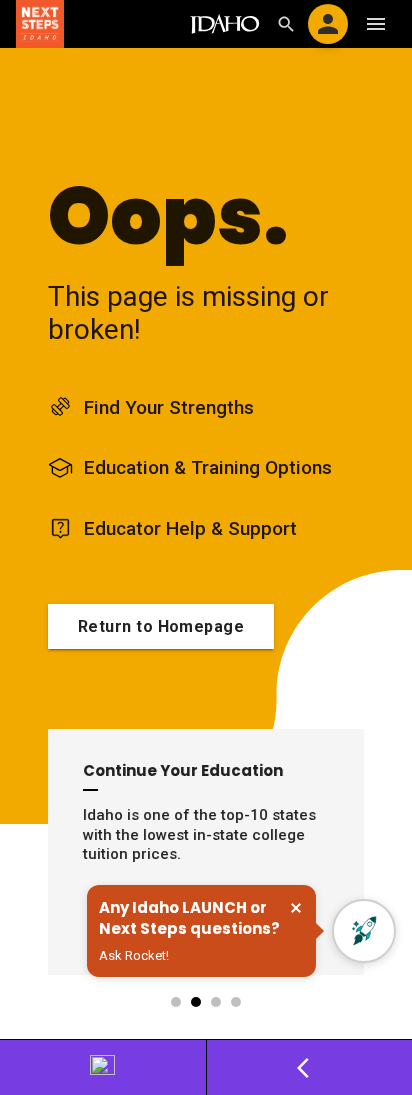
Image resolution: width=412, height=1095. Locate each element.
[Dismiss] (296, 908)
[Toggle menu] (376, 24)
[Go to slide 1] (177, 1002)
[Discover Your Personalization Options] (103, 1067)
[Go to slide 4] (237, 1002)
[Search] (286, 24)
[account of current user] (328, 24)
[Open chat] (364, 931)
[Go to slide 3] (217, 1002)
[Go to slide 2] (197, 1002)
